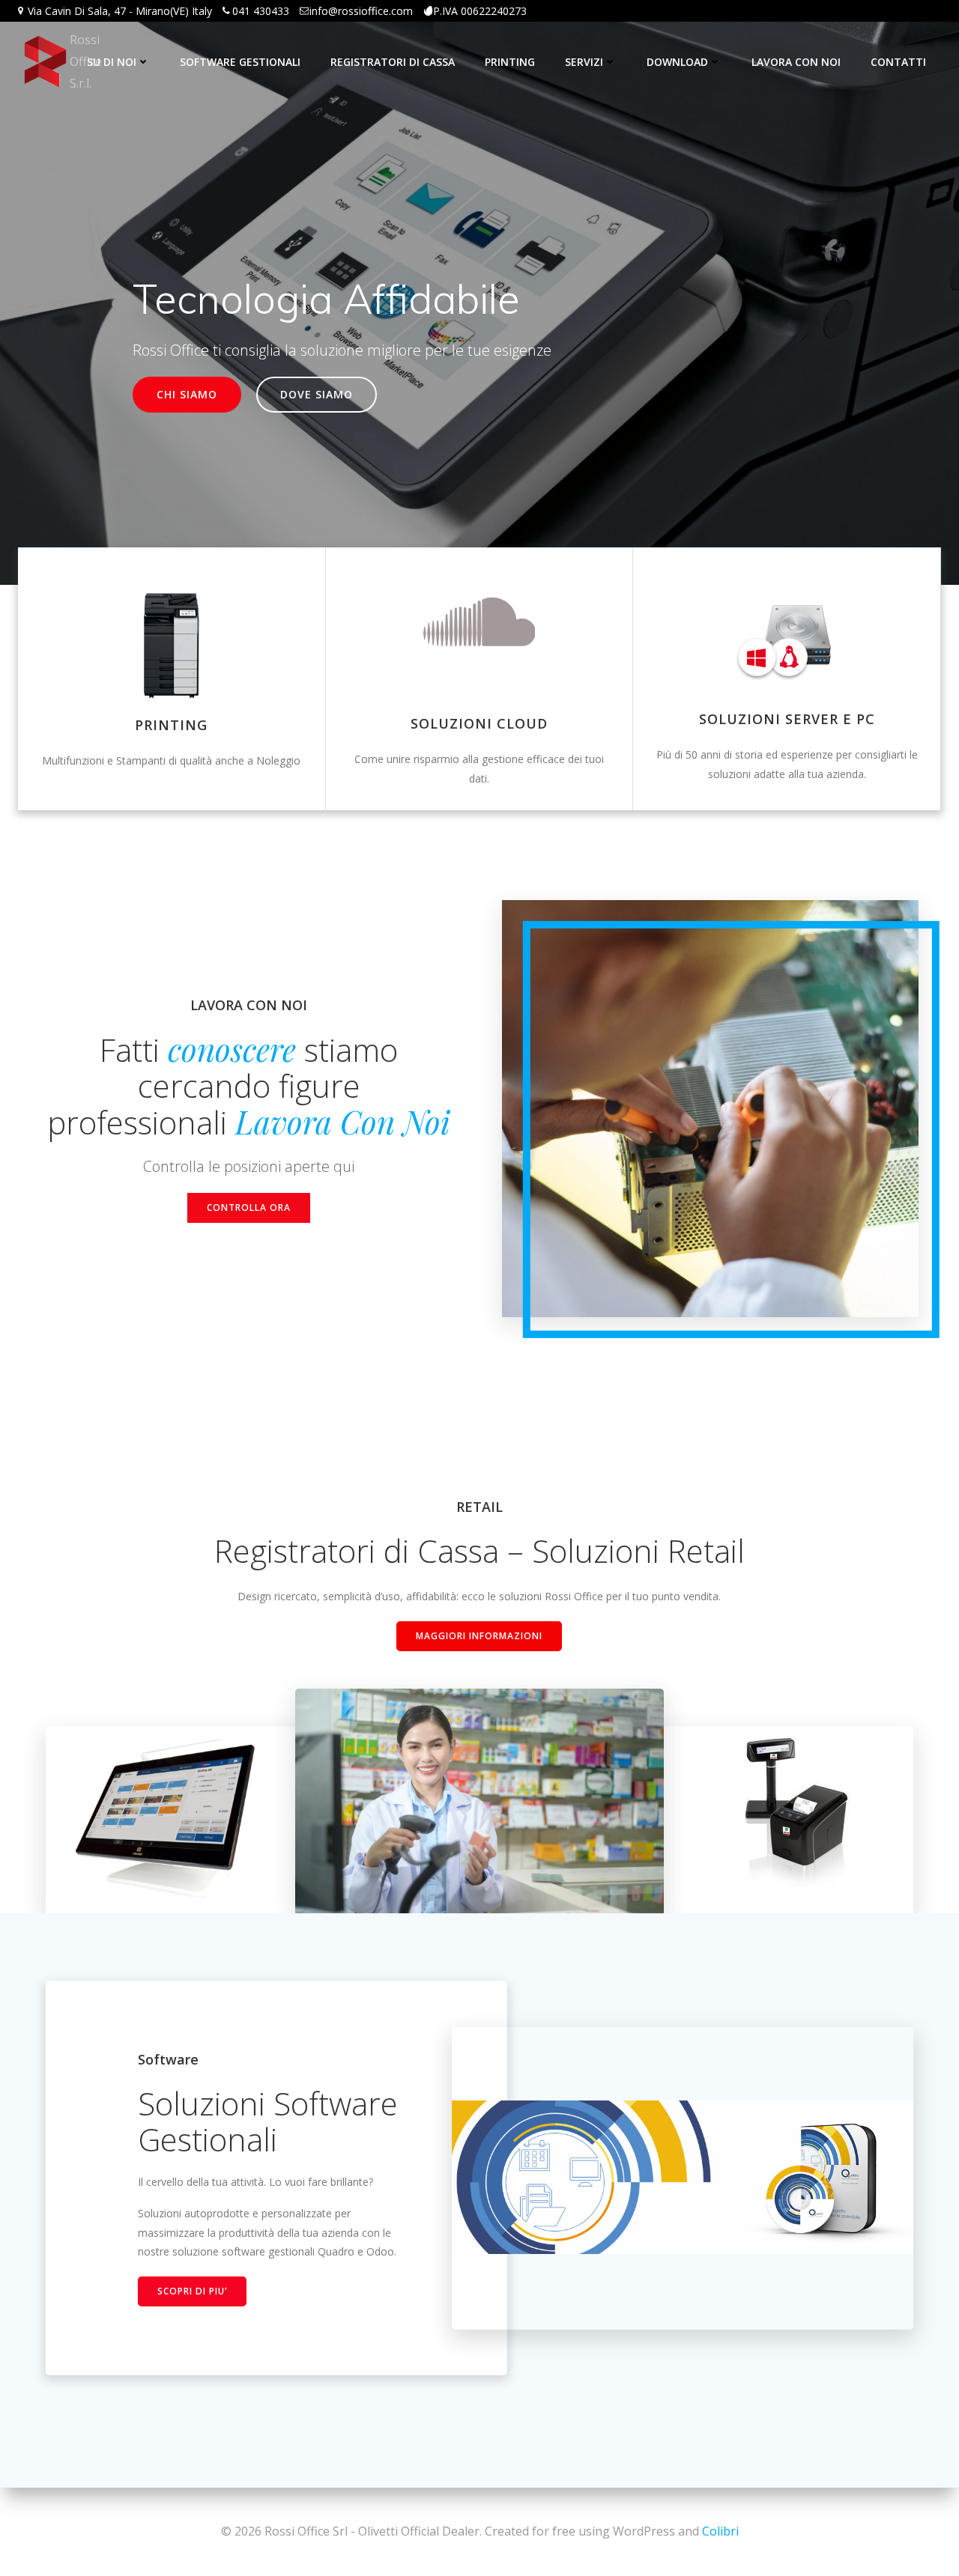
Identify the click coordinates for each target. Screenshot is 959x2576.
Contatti (898, 62)
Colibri (720, 2531)
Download (677, 62)
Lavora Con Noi (796, 62)
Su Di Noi (112, 62)
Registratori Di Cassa (393, 62)
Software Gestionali (240, 62)
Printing (510, 62)
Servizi (584, 62)
